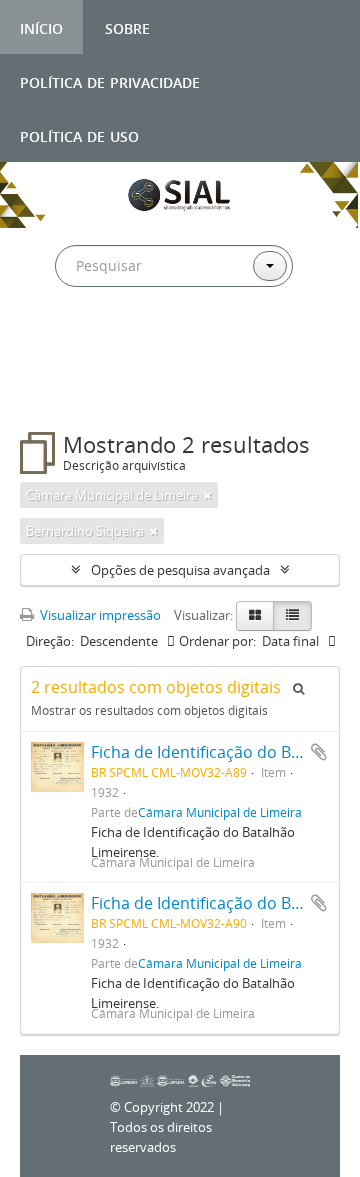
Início (41, 26)
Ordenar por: (217, 641)
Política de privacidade (110, 80)
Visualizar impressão (99, 615)
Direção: (50, 641)
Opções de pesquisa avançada (180, 570)
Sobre (127, 26)
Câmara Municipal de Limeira (220, 812)
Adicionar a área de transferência (319, 752)
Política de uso (79, 134)
